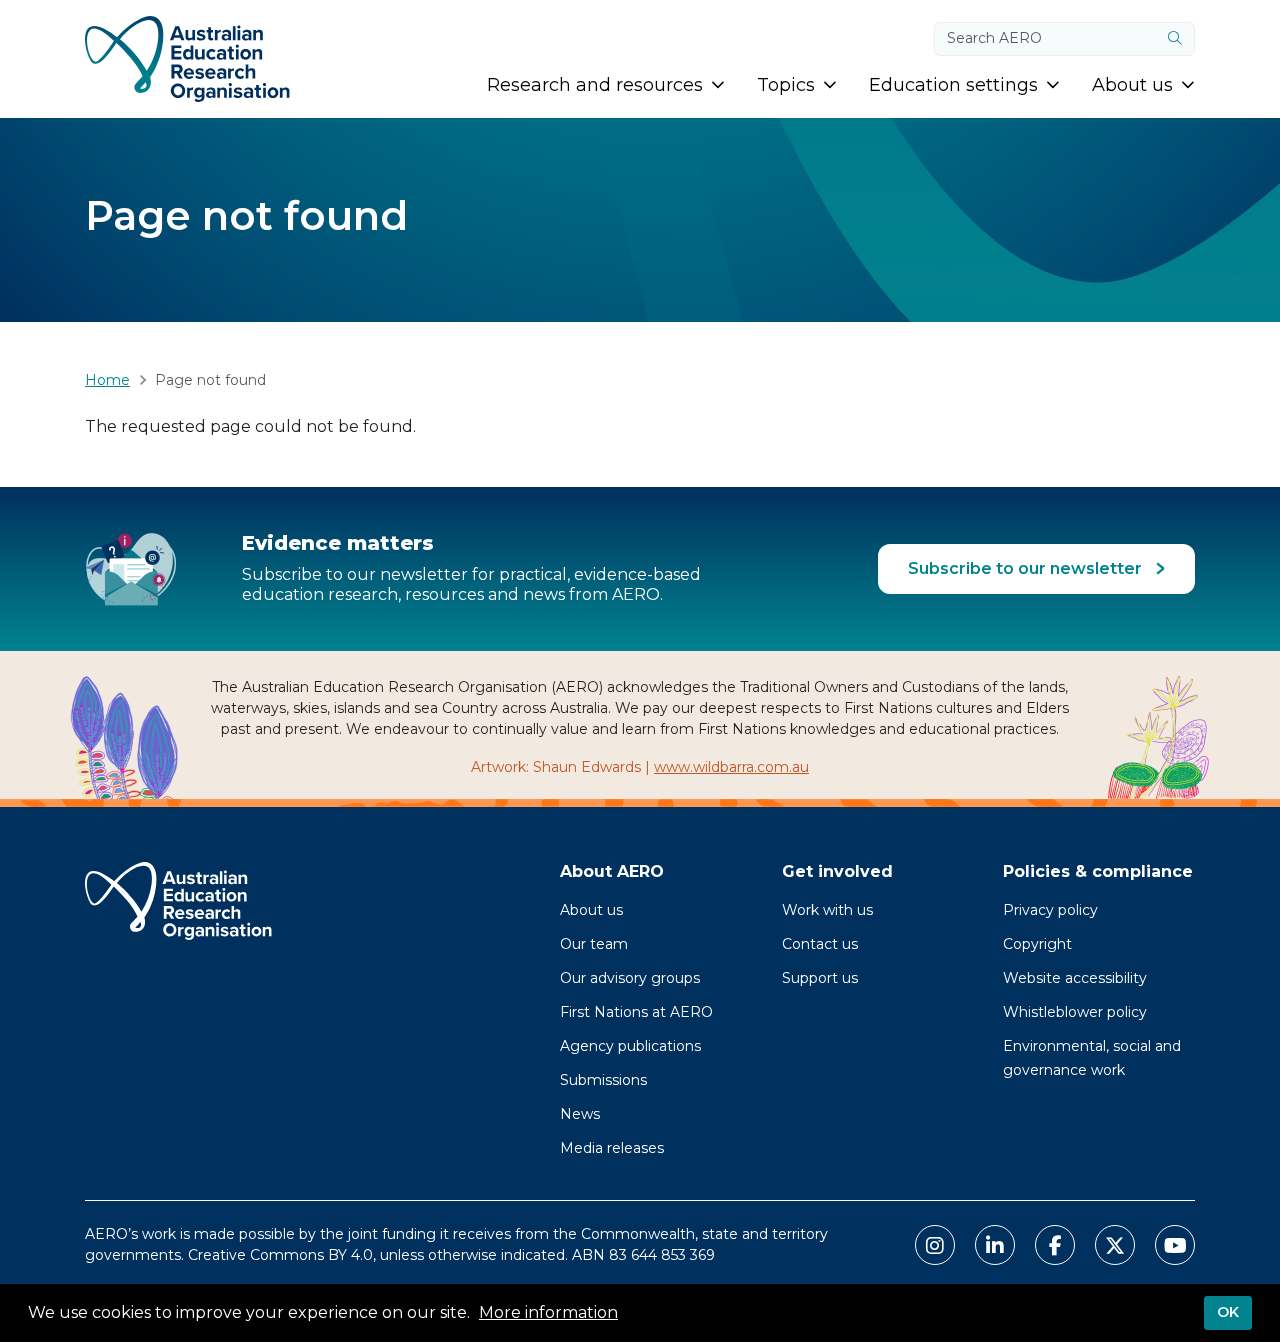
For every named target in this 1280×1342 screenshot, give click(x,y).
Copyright (1037, 944)
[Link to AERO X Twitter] (1115, 1245)
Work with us (827, 910)
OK (1228, 1312)
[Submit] (1175, 39)
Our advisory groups (630, 978)
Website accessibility (1075, 978)
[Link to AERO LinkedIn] (995, 1245)
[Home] (187, 59)
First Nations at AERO (636, 1012)
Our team (594, 944)
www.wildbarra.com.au (731, 767)
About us (591, 910)
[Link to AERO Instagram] (935, 1245)
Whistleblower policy (1075, 1012)
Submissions (603, 1080)
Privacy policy (1050, 910)
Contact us (820, 944)
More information (548, 1312)
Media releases (612, 1148)
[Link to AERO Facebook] (1055, 1245)
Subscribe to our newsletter (1027, 568)
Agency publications (630, 1046)
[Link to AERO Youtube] (1175, 1245)
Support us (820, 978)
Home (107, 380)
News (580, 1114)
